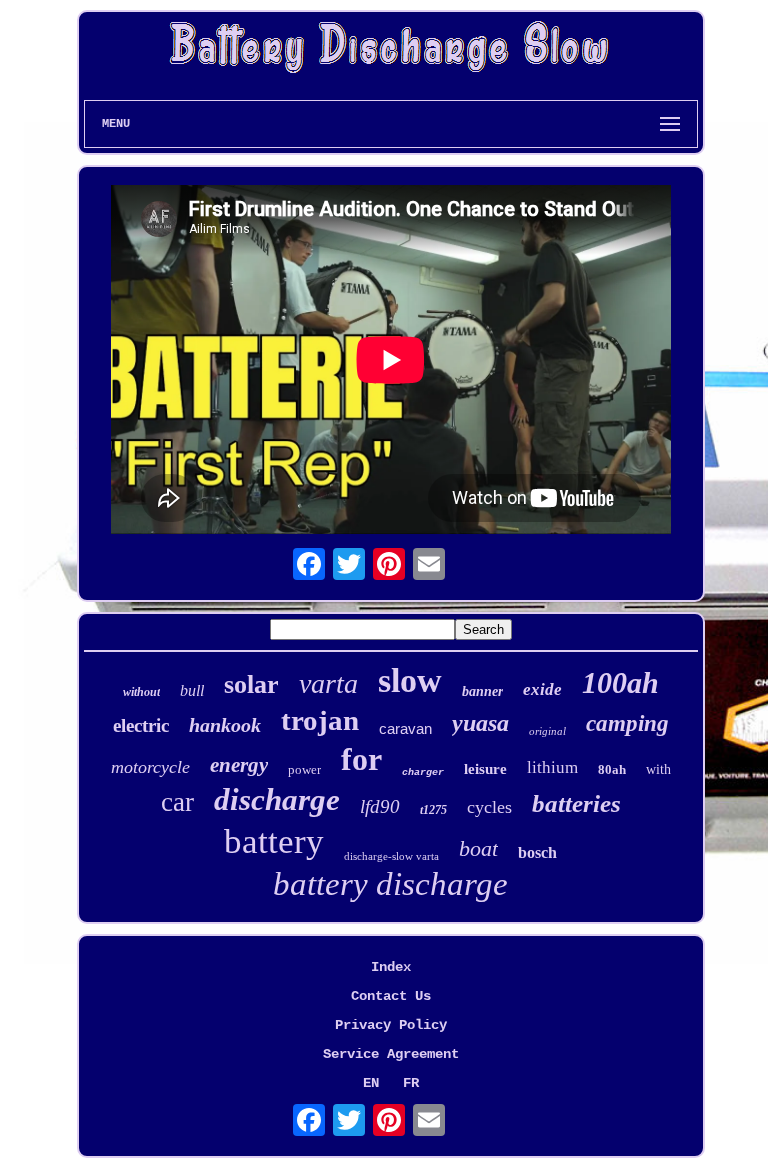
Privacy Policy (391, 1025)
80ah (612, 769)
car (177, 802)
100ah (620, 682)
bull (192, 690)
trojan (320, 720)
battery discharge (390, 884)
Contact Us (391, 996)
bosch (537, 852)
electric (141, 725)
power (304, 769)
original (547, 731)
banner (482, 691)
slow (410, 680)
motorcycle (150, 767)
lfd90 (380, 806)
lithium (552, 767)
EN (371, 1083)
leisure (485, 769)
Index (391, 967)
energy (239, 765)
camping (627, 723)
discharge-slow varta (391, 856)
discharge (277, 799)
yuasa (480, 723)
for (361, 759)
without (141, 692)
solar (251, 684)
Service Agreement (391, 1054)
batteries (576, 803)
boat (478, 848)
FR (411, 1083)
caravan (405, 728)
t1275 (433, 810)
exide (542, 689)
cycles (489, 807)
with (658, 769)
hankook (225, 725)
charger (423, 772)
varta (328, 683)
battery (274, 841)
